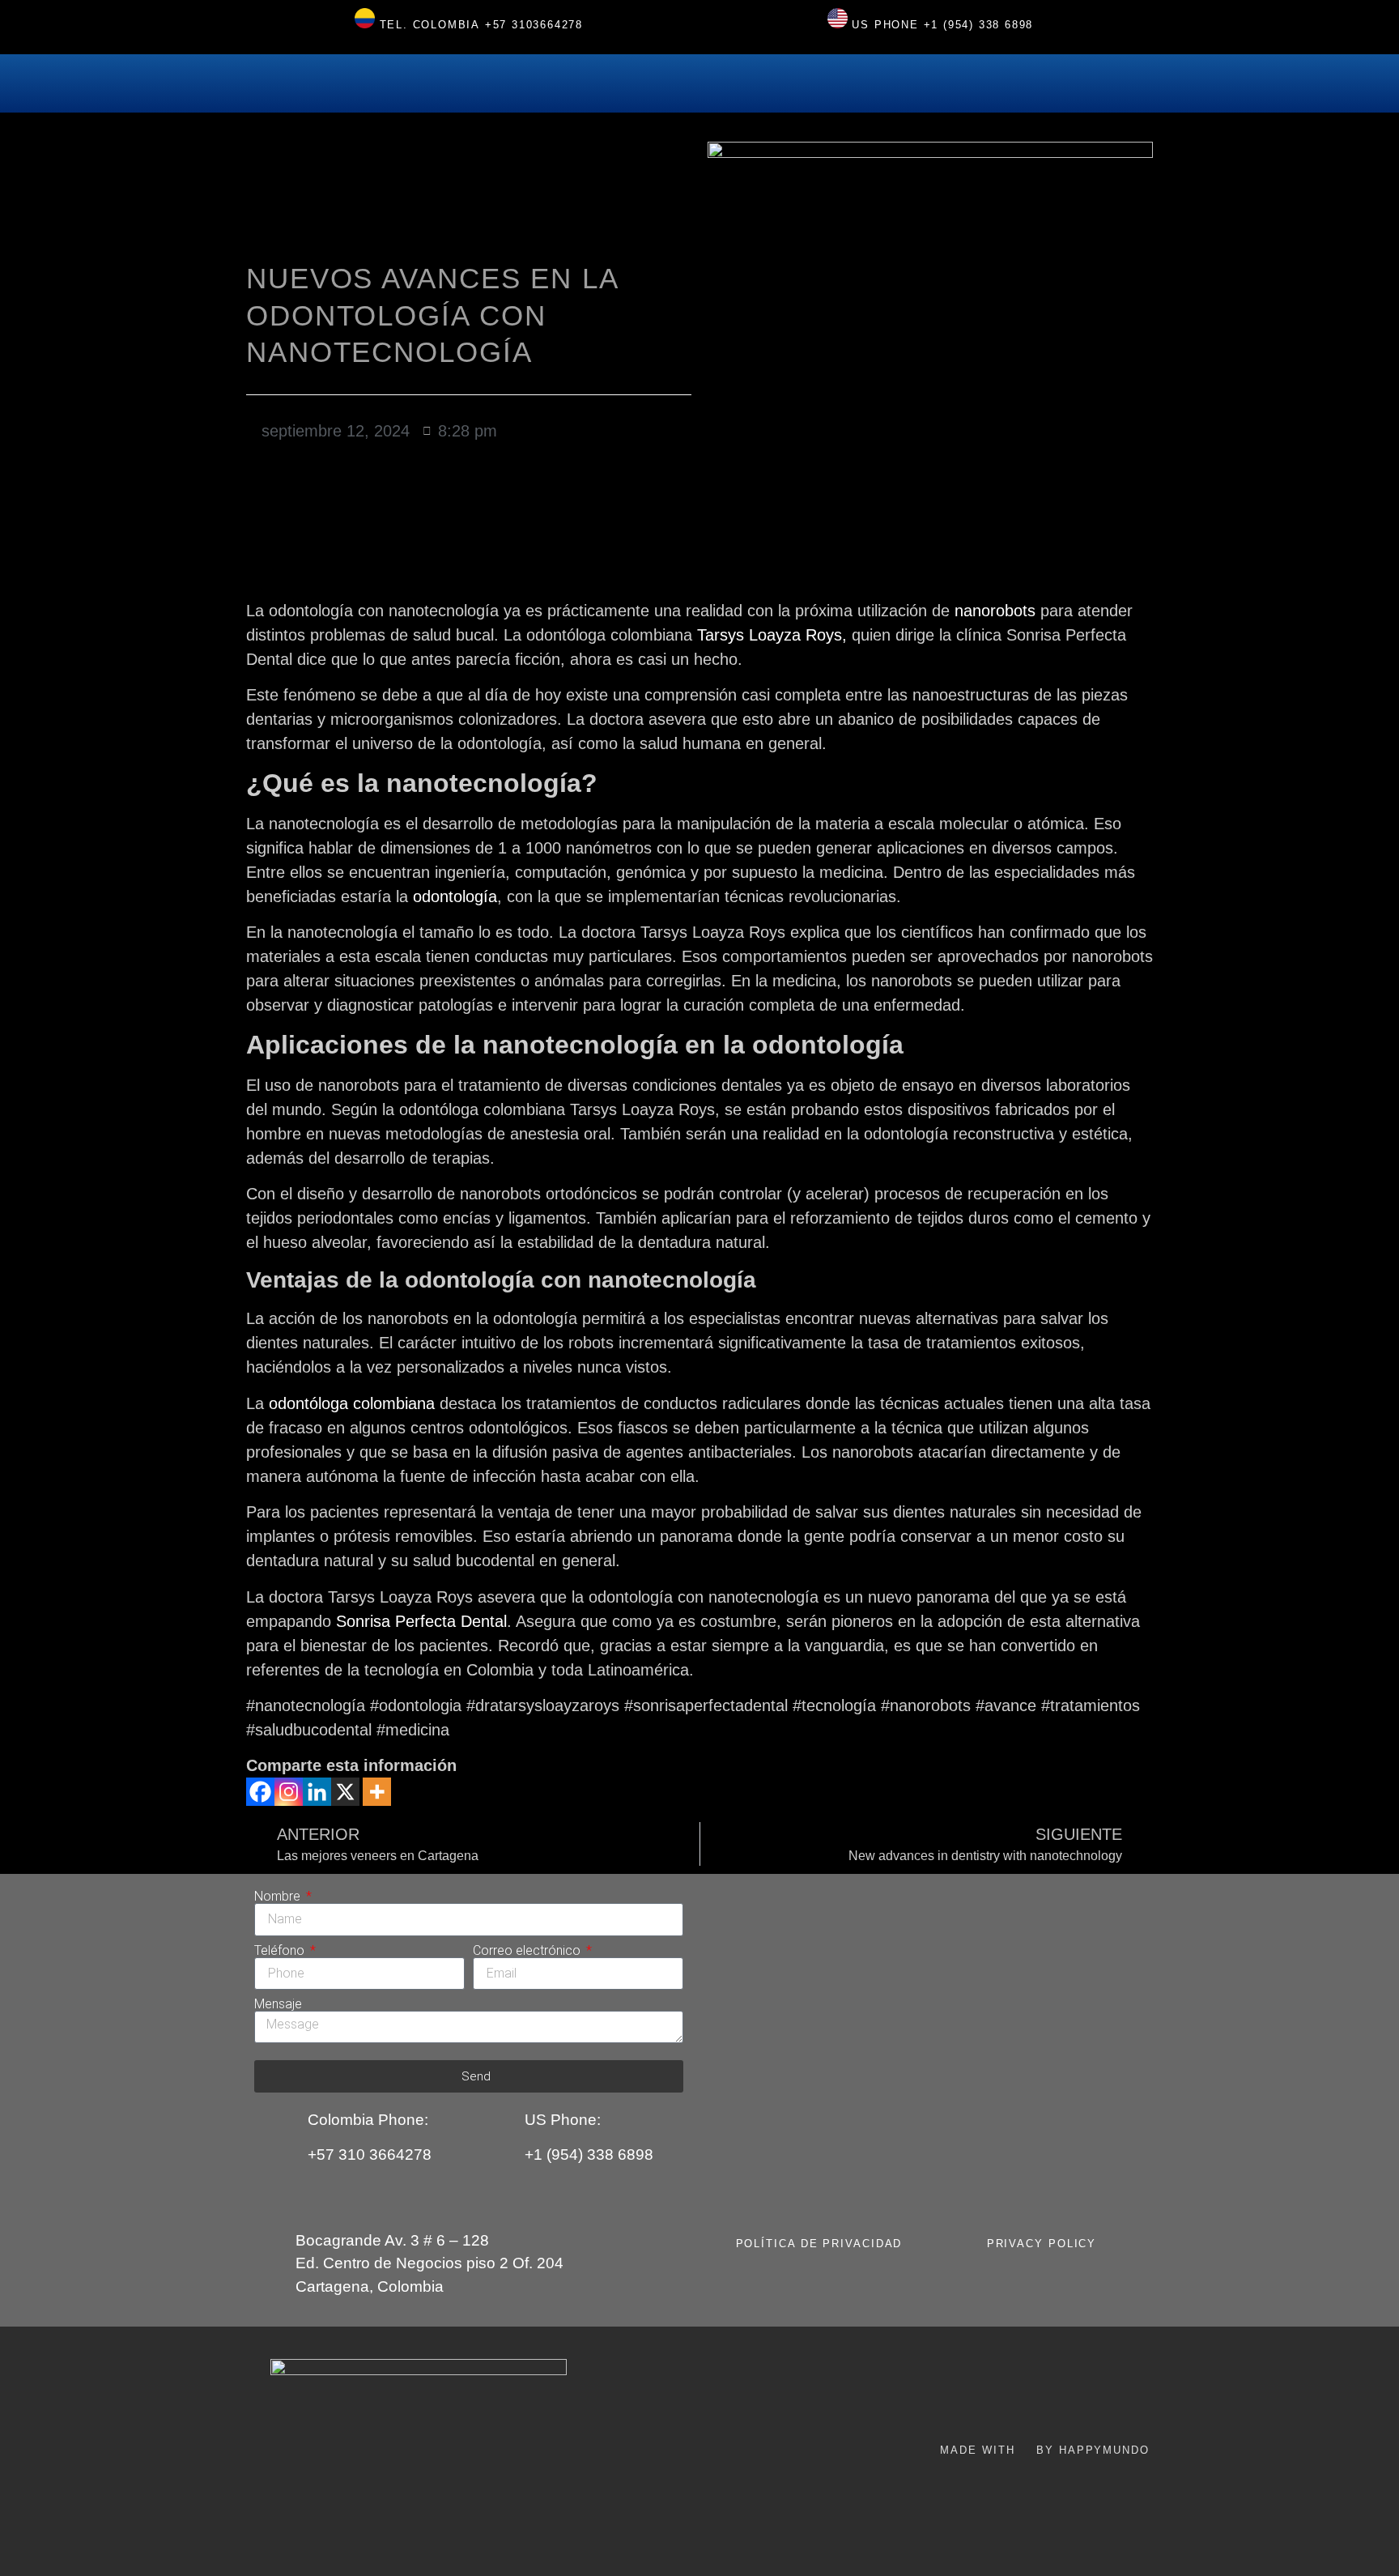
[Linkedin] (317, 1792)
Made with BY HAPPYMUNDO (1044, 2450)
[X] (345, 1792)
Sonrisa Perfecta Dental (421, 1621)
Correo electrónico (528, 1951)
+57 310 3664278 (370, 2154)
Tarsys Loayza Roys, (772, 635)
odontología (455, 896)
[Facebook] (260, 1792)
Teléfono (281, 1951)
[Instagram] (289, 1792)
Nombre (279, 1897)
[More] (377, 1792)
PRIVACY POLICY (1042, 2244)
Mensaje (278, 2004)
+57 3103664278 (534, 25)
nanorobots (995, 611)
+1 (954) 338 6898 (979, 25)
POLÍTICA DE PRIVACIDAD (819, 2244)
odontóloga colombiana (352, 1403)
